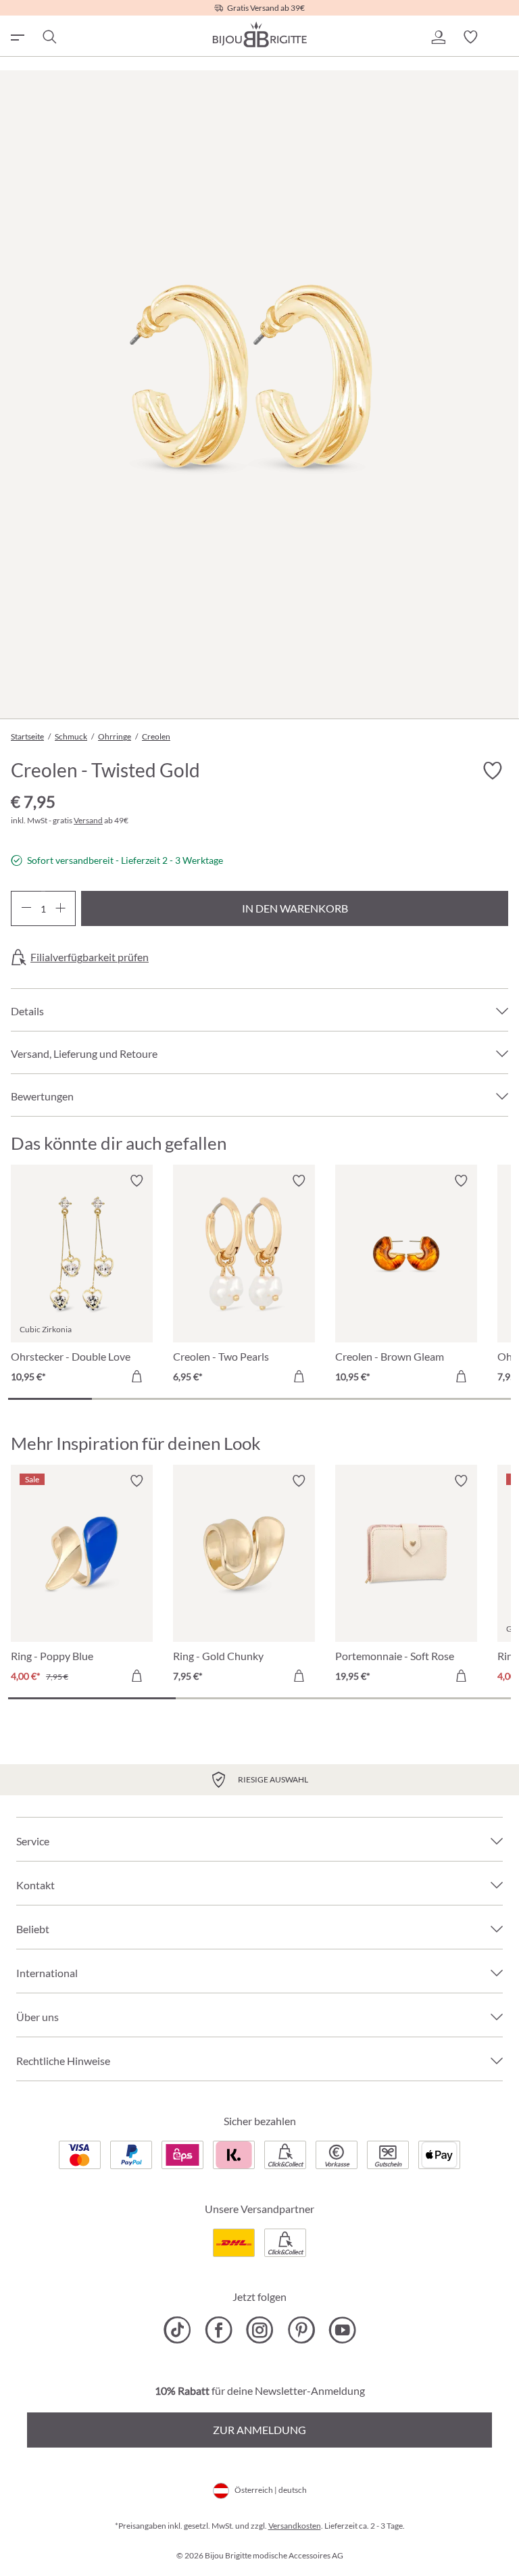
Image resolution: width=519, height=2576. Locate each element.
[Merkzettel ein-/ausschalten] (137, 1181)
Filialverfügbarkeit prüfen (90, 957)
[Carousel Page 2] (134, 1399)
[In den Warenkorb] (137, 1376)
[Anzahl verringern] (26, 908)
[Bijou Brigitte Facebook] (219, 2330)
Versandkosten (295, 2526)
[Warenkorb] (503, 37)
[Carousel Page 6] (469, 1399)
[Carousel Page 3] (218, 1399)
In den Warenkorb (295, 908)
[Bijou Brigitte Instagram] (260, 2330)
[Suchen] (49, 37)
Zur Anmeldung (259, 2430)
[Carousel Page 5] (385, 1399)
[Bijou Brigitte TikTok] (177, 2330)
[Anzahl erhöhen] (60, 908)
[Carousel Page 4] (301, 1399)
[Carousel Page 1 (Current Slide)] (50, 1399)
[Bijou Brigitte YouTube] (342, 2330)
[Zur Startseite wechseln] (259, 34)
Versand (88, 820)
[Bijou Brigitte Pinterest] (301, 2330)
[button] (438, 37)
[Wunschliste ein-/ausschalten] (492, 771)
